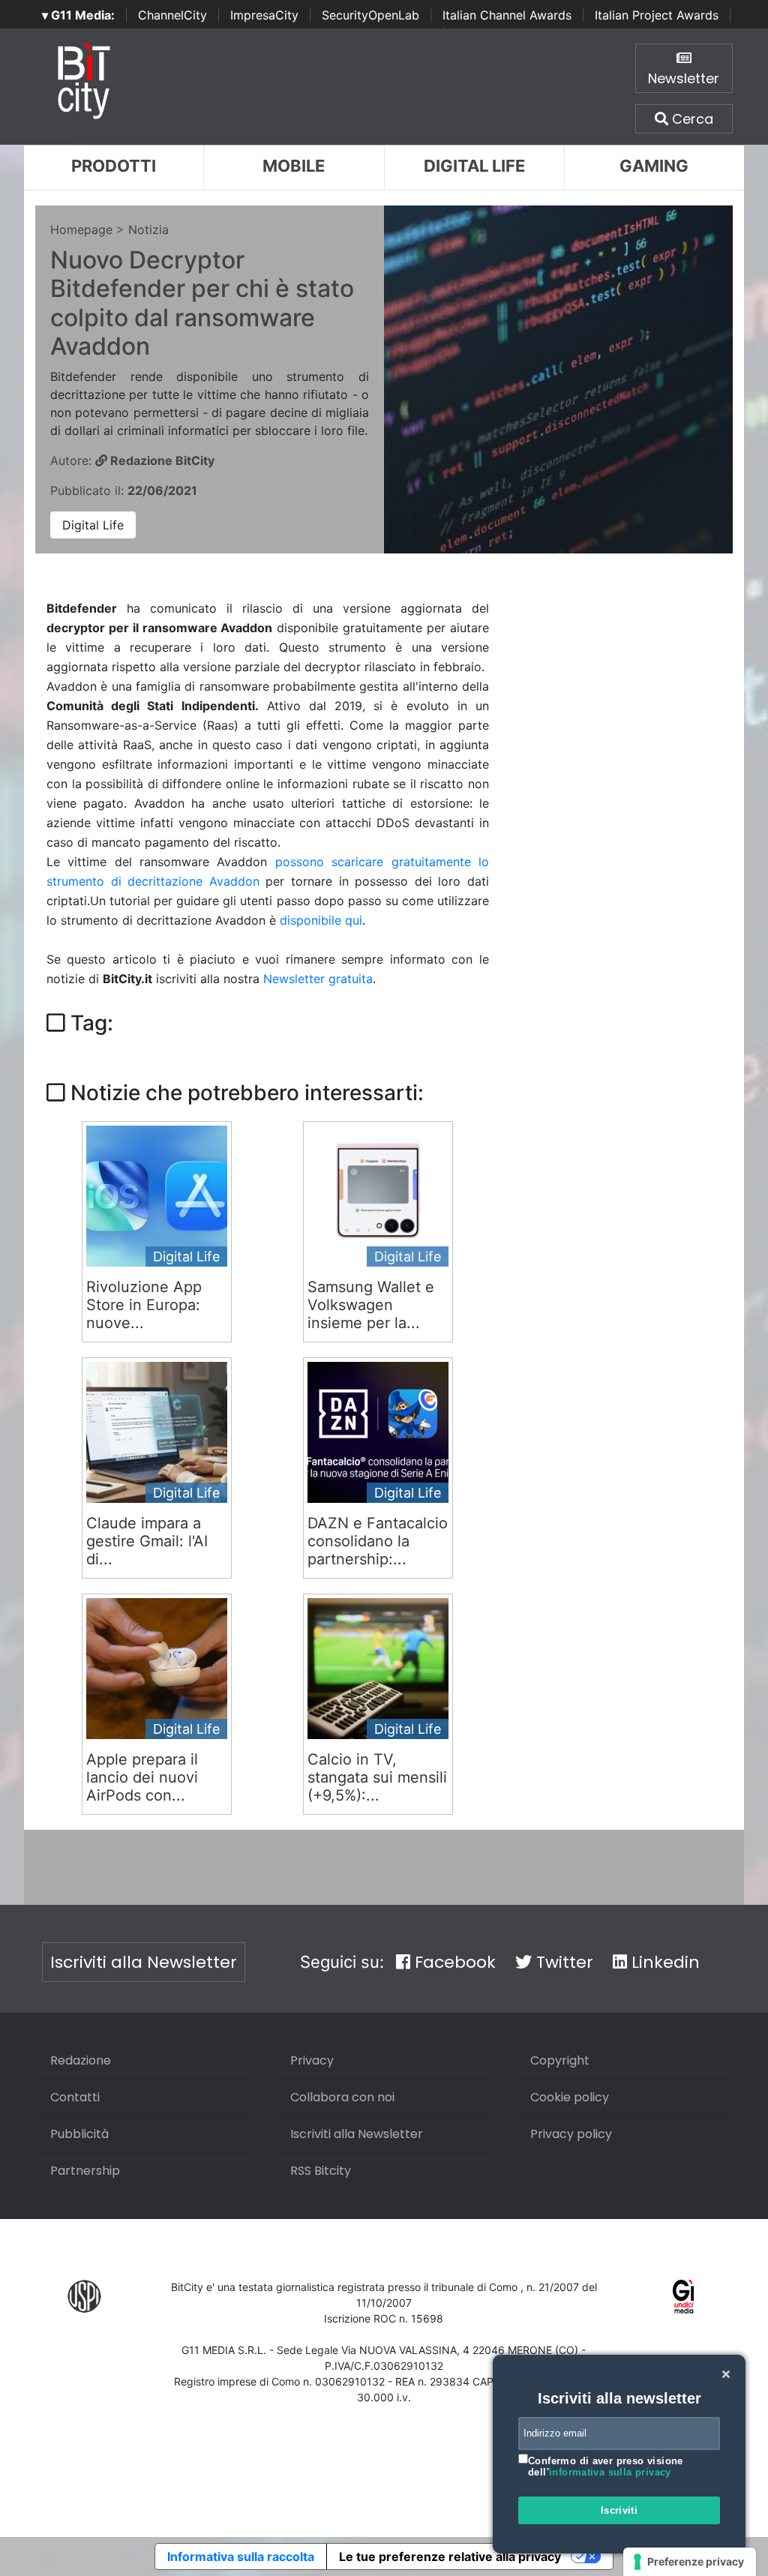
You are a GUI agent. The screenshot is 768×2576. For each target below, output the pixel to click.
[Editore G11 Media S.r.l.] (684, 2295)
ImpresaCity (264, 15)
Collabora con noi (342, 2097)
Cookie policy (570, 2097)
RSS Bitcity (321, 2171)
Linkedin (663, 1962)
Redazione (81, 2060)
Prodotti (114, 166)
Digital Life (474, 166)
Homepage (81, 229)
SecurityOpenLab (370, 15)
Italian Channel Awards (507, 15)
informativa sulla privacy (610, 2472)
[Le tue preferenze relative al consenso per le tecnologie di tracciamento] (690, 2562)
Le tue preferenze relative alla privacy (450, 2557)
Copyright (560, 2060)
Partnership (85, 2171)
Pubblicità (79, 2134)
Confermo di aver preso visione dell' (606, 2467)
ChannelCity (172, 15)
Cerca (691, 119)
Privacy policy (571, 2134)
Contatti (75, 2097)
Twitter (562, 1962)
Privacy (312, 2060)
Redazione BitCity (161, 460)
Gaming (654, 166)
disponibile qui (321, 920)
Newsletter (684, 78)
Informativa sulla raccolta (241, 2557)
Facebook (453, 1962)
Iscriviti (619, 2510)
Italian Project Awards (657, 15)
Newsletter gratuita (318, 979)
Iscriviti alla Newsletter (144, 1962)
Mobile (294, 166)
